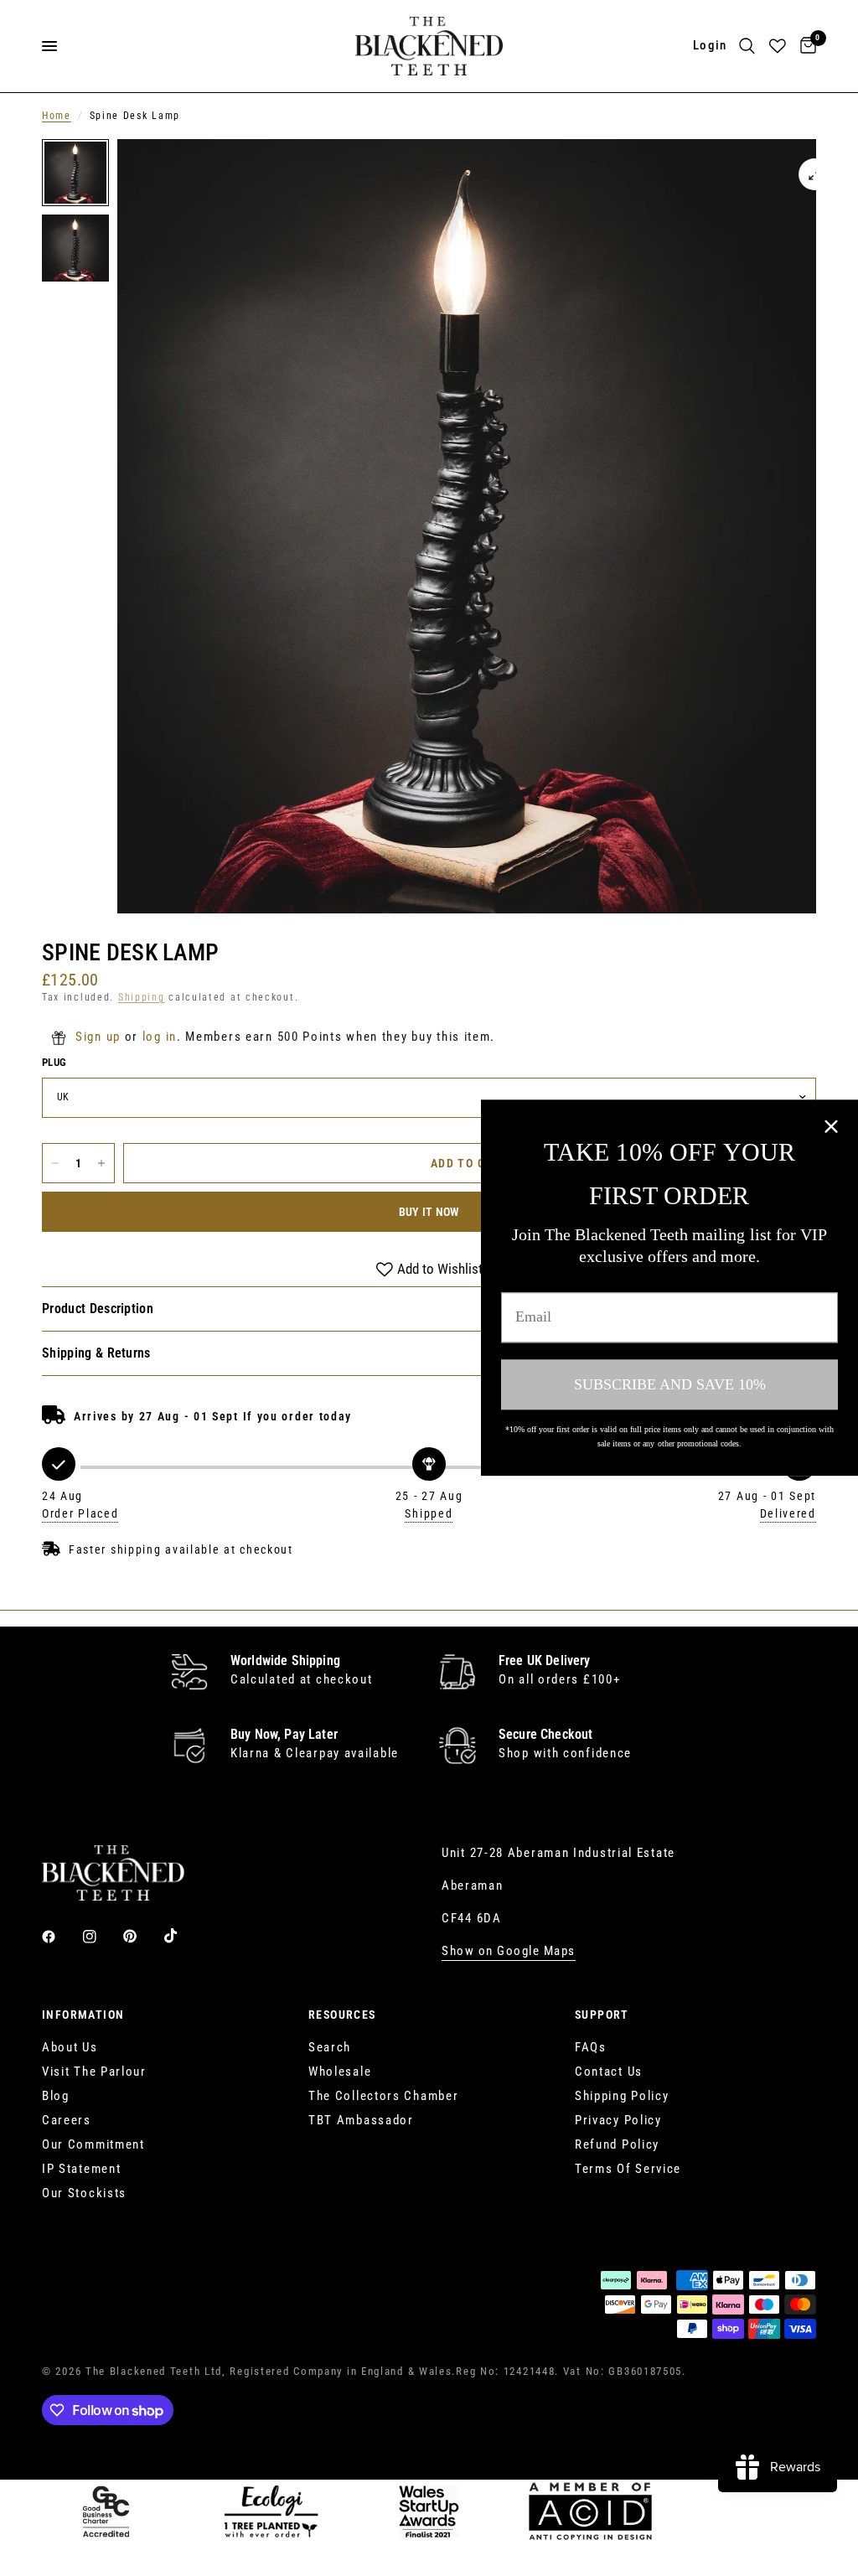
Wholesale (340, 2072)
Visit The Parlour (94, 2072)
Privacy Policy (618, 2120)
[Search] (747, 46)
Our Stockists (84, 2193)
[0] (805, 46)
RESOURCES (342, 2015)
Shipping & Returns (96, 1353)
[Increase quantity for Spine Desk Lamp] (101, 1163)
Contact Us (609, 2072)
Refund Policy (617, 2144)
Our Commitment (93, 2144)
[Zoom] (814, 174)
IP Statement (81, 2169)
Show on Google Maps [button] (509, 1951)
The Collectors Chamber (383, 2096)
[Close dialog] (831, 1126)
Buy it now (429, 1212)
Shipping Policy (622, 2096)
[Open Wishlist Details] (778, 46)
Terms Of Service (628, 2169)
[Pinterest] (142, 1937)
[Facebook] (60, 1937)
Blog (56, 2096)
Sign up (98, 1037)
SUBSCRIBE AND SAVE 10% (670, 1384)
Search (330, 2047)
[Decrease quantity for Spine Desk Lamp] (55, 1163)
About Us (70, 2047)
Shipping (142, 997)
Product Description (98, 1309)
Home (57, 116)
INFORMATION (83, 2015)
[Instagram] (101, 1937)
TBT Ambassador (361, 2120)
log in (160, 1037)
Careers (67, 2120)
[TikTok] (183, 1936)
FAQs (591, 2047)
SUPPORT (602, 2015)
